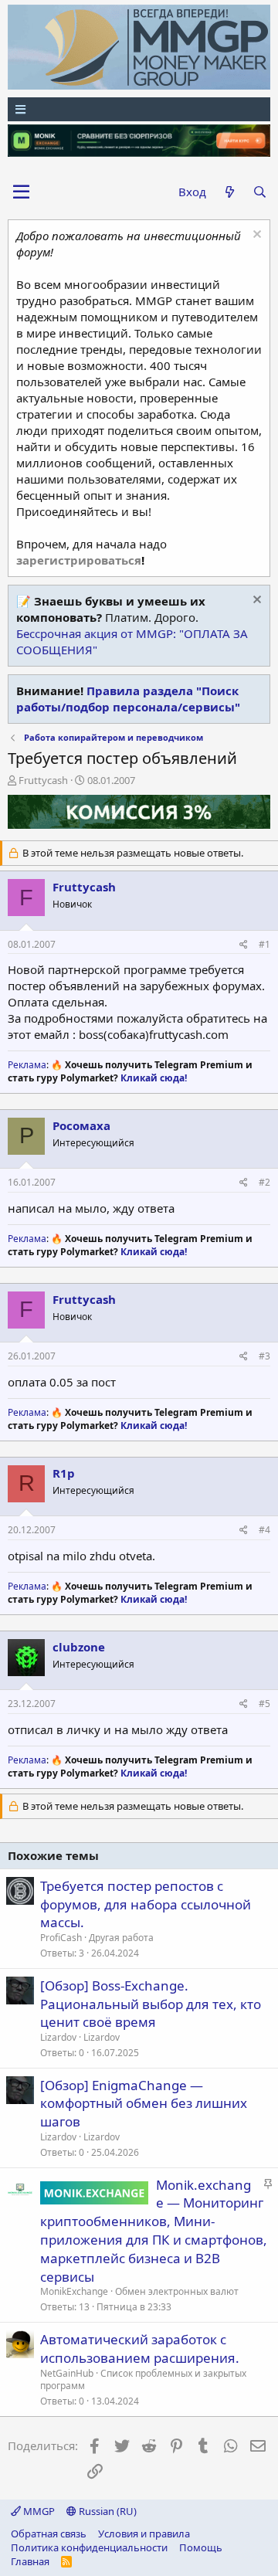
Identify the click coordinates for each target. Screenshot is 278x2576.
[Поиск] (260, 192)
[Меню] (139, 109)
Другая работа (121, 1938)
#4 (264, 1530)
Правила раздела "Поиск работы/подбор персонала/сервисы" (128, 699)
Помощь (201, 2547)
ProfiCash (61, 1938)
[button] (21, 192)
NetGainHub (67, 2373)
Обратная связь (49, 2534)
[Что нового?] (229, 192)
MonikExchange (74, 2291)
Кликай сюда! (154, 1078)
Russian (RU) (107, 2511)
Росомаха (81, 1125)
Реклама (27, 1065)
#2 (264, 1182)
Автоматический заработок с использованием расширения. (140, 2349)
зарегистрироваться (79, 560)
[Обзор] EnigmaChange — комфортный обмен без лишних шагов (144, 2104)
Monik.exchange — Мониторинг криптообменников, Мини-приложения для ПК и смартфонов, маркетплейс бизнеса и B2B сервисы (154, 2231)
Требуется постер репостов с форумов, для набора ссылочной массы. (146, 1904)
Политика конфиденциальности (89, 2547)
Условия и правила (144, 2534)
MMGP (38, 2511)
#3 (264, 1356)
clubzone (79, 1647)
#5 (264, 1704)
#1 (264, 944)
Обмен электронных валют (177, 2291)
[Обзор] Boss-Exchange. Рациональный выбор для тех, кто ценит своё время (151, 2004)
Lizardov (58, 2037)
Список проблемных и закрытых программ (143, 2380)
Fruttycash (43, 780)
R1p (64, 1473)
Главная (30, 2561)
